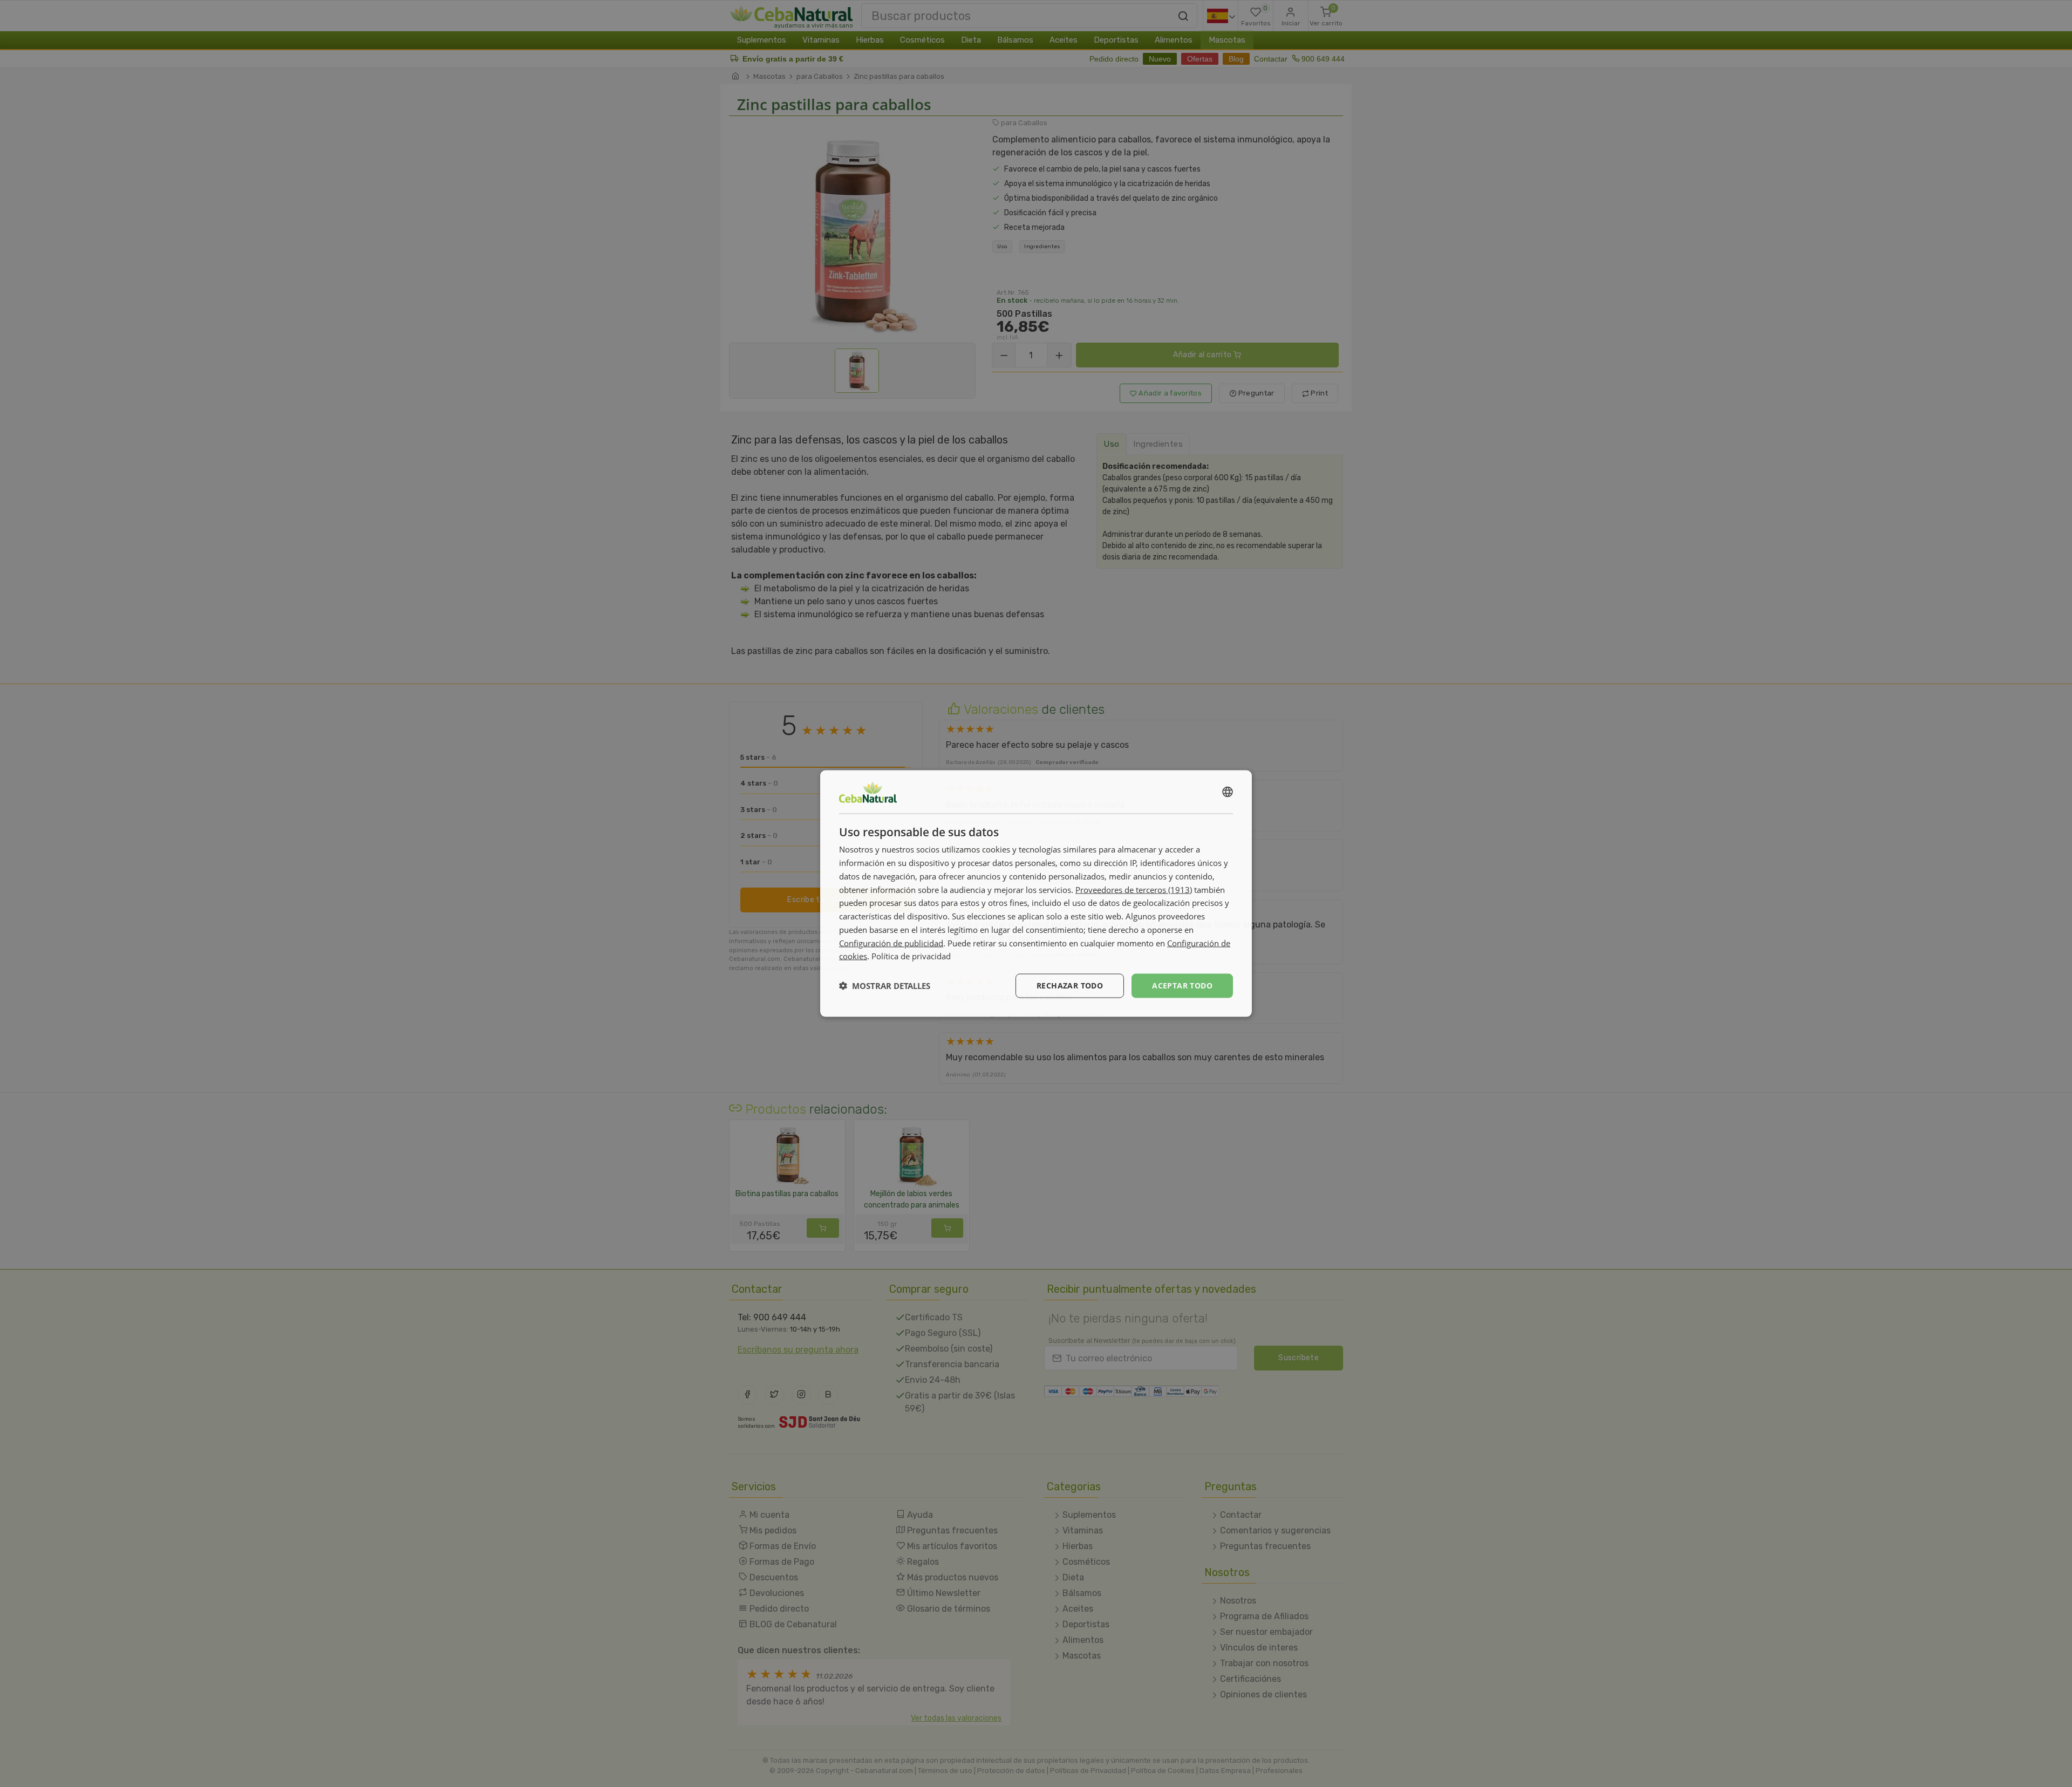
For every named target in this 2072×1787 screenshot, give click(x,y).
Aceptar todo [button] (1182, 985)
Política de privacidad (911, 956)
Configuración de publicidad (891, 943)
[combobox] (1228, 792)
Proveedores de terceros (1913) (1134, 889)
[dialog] (1036, 894)
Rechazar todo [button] (1070, 985)
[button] (885, 986)
